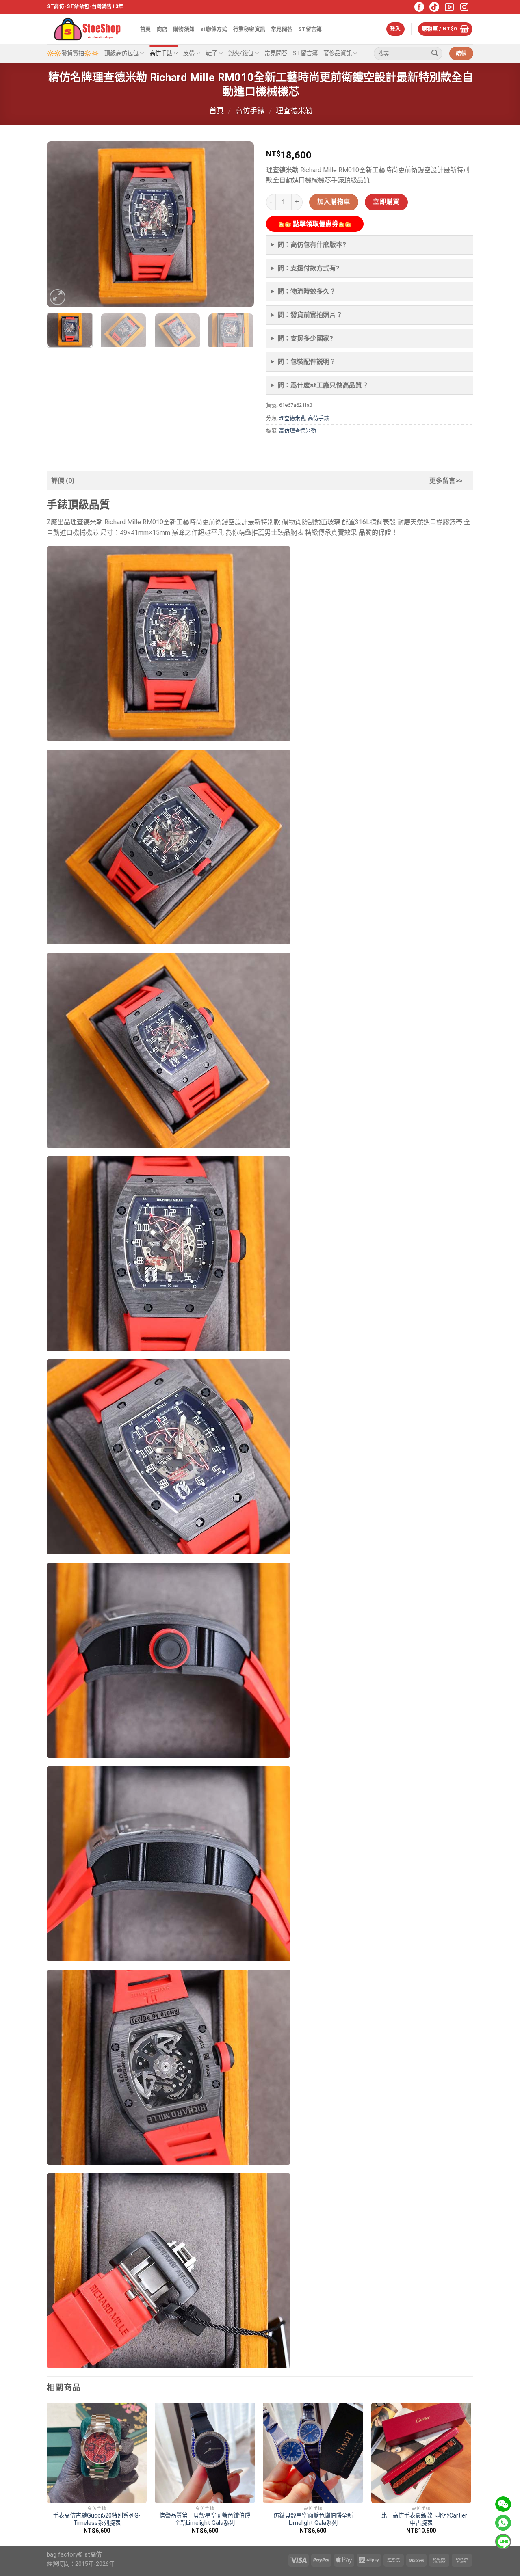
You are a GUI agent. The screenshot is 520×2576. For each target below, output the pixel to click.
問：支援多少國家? (305, 338)
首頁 (146, 29)
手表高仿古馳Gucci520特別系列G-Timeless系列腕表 (97, 2520)
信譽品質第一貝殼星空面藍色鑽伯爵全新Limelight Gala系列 (205, 2520)
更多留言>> (446, 481)
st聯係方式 (214, 29)
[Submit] (435, 54)
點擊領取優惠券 (315, 224)
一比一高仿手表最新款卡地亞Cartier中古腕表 (421, 2520)
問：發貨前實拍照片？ (310, 315)
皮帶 (189, 53)
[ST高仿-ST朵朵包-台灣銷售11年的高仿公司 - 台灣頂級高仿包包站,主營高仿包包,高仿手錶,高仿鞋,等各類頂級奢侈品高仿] (87, 29)
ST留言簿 (310, 29)
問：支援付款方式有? (309, 268)
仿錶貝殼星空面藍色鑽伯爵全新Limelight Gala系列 (313, 2520)
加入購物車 (334, 202)
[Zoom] (57, 297)
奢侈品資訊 (338, 53)
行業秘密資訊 (249, 29)
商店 (162, 29)
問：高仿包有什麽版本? (312, 245)
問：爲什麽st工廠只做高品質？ (323, 385)
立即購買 (386, 202)
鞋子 (212, 53)
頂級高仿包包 (121, 53)
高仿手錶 (161, 53)
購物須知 (184, 29)
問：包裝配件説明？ (307, 362)
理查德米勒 (294, 111)
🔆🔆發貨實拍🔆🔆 (73, 53)
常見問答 (282, 29)
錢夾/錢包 (241, 53)
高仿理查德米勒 (298, 431)
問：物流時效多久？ (307, 291)
